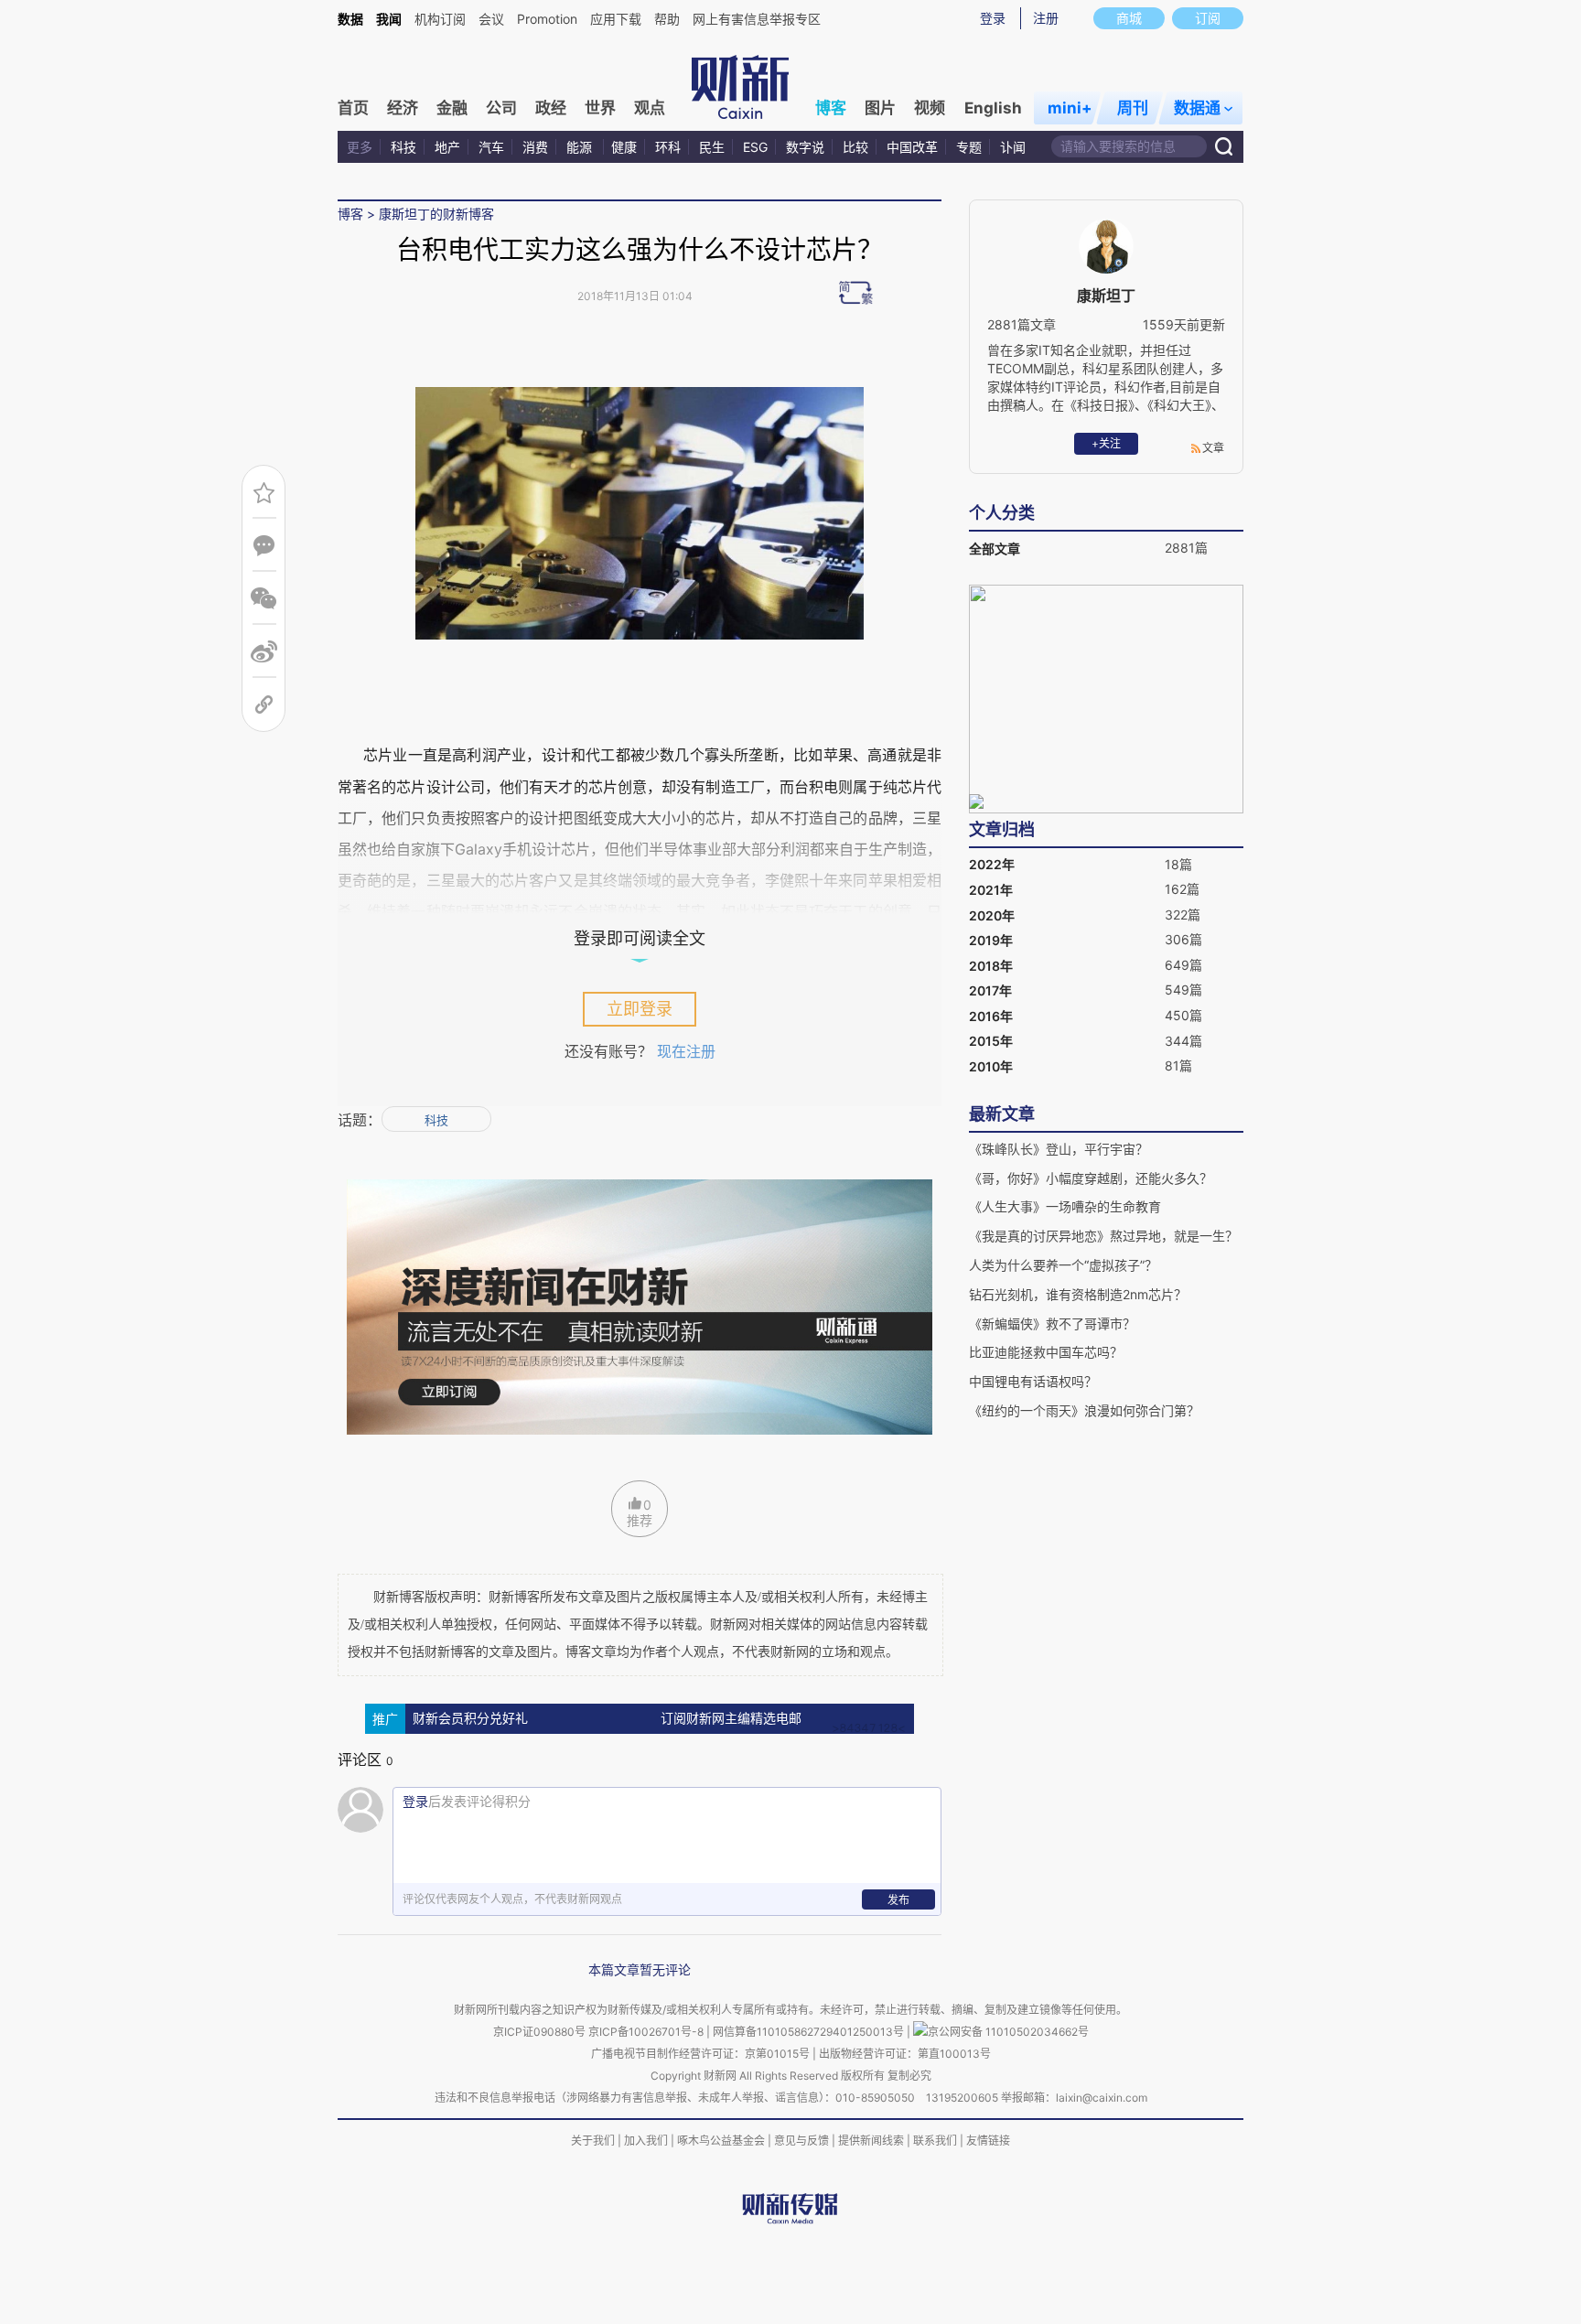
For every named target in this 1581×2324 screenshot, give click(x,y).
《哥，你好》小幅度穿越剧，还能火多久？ (1091, 1178)
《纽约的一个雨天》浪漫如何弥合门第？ (1084, 1410)
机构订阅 (440, 19)
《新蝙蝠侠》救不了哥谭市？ (1052, 1323)
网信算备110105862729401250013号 (810, 2032)
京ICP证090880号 (539, 2032)
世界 (600, 108)
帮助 (667, 19)
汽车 (491, 147)
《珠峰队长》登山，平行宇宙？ (1059, 1149)
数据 (350, 19)
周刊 (1133, 108)
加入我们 (646, 2141)
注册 (1046, 18)
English (993, 108)
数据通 (1197, 108)
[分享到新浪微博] (264, 652)
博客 (831, 108)
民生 (712, 147)
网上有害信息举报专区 (757, 19)
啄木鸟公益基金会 (722, 2141)
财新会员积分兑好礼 (470, 1719)
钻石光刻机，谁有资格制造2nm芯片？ (1078, 1294)
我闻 (389, 19)
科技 (403, 147)
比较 (855, 147)
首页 (353, 108)
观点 (650, 108)
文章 (1213, 448)
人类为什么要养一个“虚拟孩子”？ (1063, 1265)
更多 (360, 147)
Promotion (547, 19)
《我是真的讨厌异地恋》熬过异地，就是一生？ (1103, 1236)
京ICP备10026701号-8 (647, 2032)
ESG (755, 147)
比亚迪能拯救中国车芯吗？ (1046, 1352)
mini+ (1070, 108)
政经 (551, 108)
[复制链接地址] (264, 705)
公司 (501, 108)
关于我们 (593, 2141)
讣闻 (1013, 147)
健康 (624, 147)
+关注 (1106, 443)
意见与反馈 (801, 2141)
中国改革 (912, 147)
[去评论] (264, 546)
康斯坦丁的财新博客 (436, 214)
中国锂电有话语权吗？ (1033, 1381)
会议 (491, 19)
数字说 (805, 147)
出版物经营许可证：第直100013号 (905, 2054)
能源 (581, 147)
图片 (880, 108)
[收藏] (264, 493)
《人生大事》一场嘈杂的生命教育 (1065, 1206)
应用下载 (616, 19)
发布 (898, 1900)
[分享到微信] (264, 599)
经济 (403, 108)
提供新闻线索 (871, 2141)
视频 (930, 108)
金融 (452, 108)
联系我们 (935, 2141)
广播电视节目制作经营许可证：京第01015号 (700, 2054)
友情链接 (988, 2141)
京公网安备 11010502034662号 (1008, 2032)
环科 (668, 147)
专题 (969, 147)
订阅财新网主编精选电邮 (731, 1719)
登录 (993, 18)
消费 (535, 147)
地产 (447, 147)
